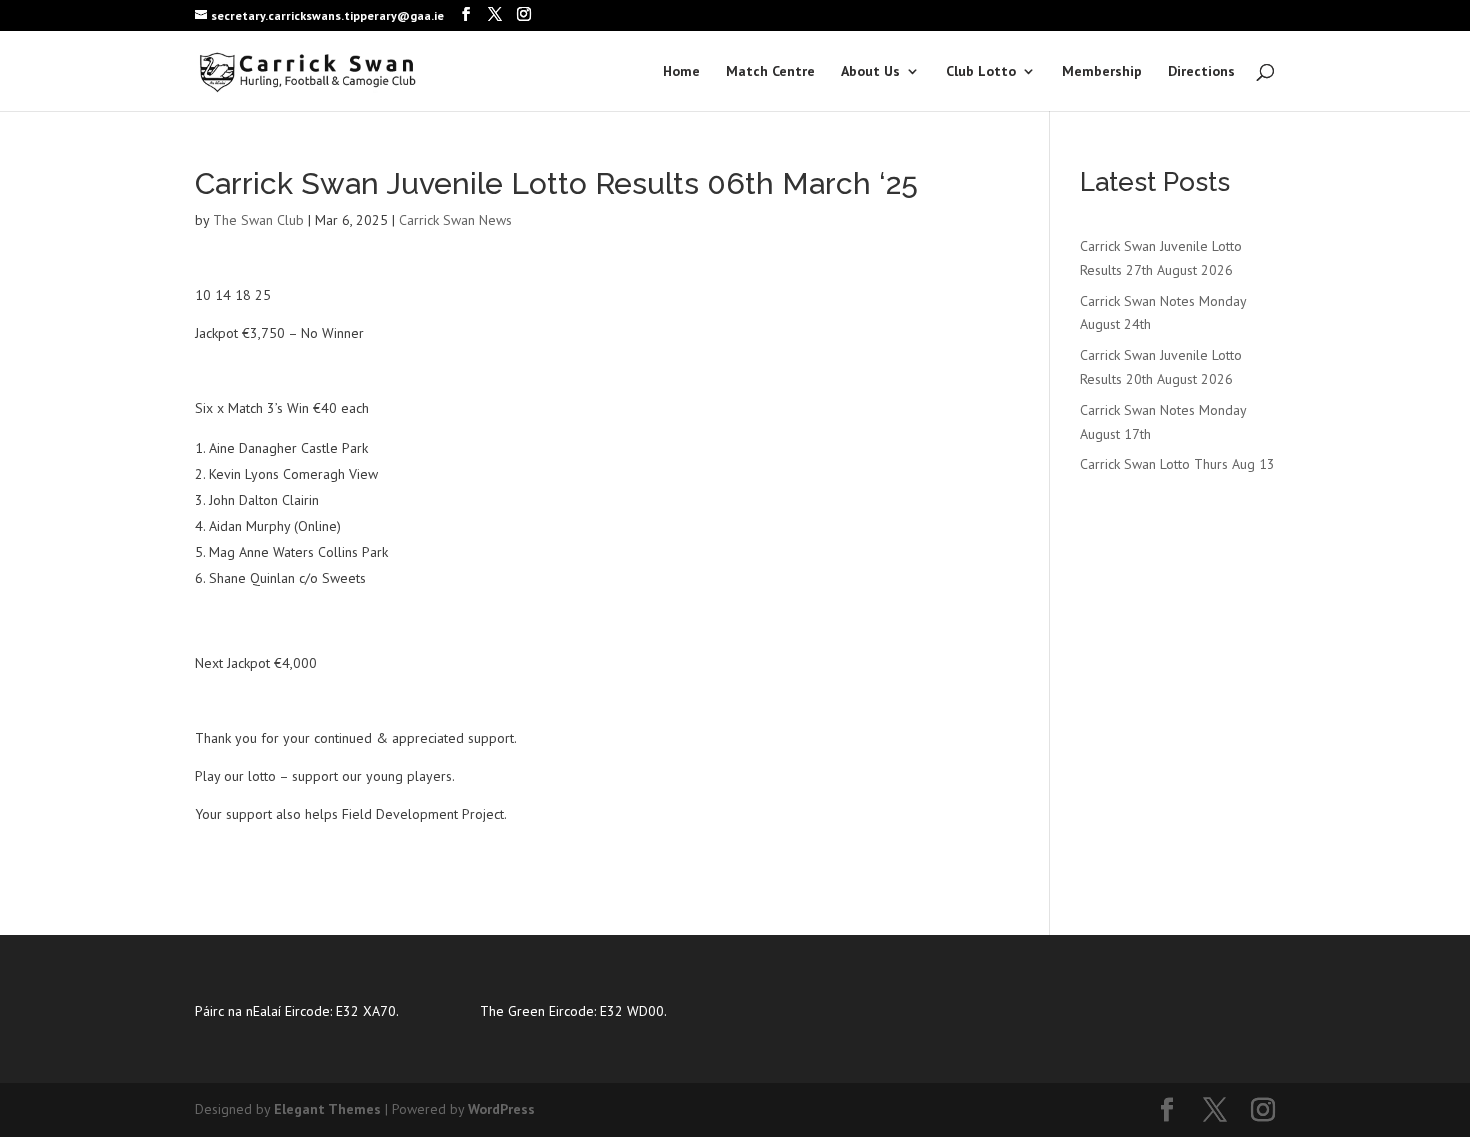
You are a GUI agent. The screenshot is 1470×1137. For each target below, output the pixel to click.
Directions (1201, 72)
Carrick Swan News (455, 220)
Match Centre (770, 72)
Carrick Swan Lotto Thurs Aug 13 (1177, 464)
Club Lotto (981, 72)
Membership (1102, 72)
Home (681, 72)
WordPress (501, 1109)
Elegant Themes (327, 1109)
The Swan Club (258, 220)
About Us (870, 72)
